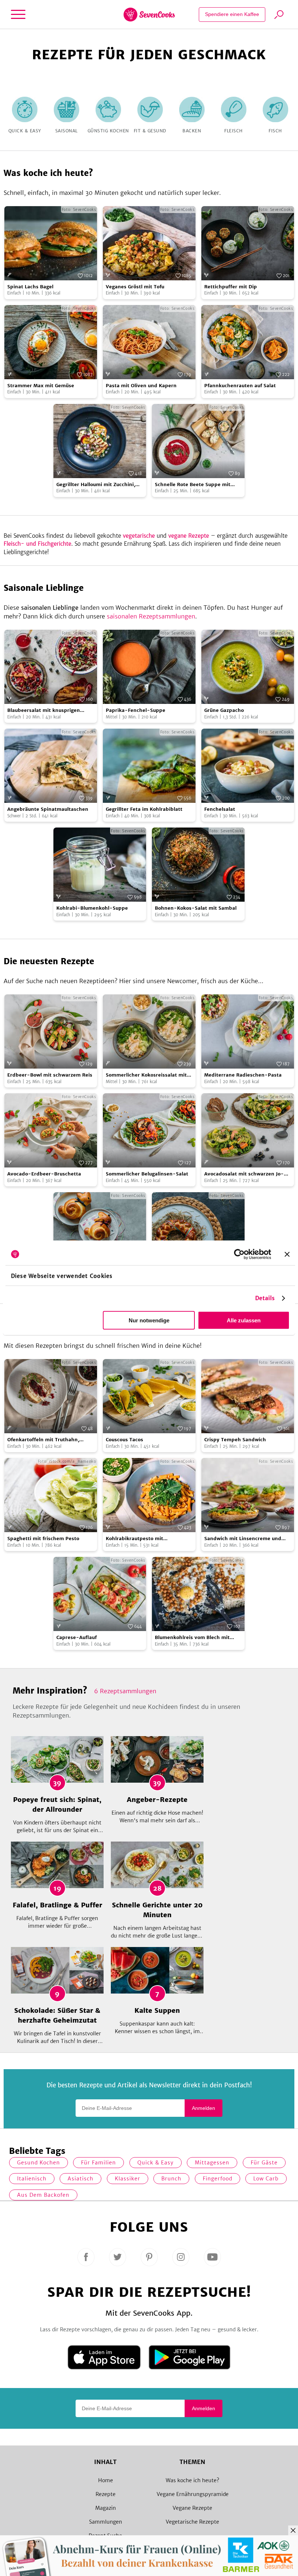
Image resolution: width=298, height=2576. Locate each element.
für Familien (98, 2163)
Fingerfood (218, 2179)
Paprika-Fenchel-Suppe (136, 710)
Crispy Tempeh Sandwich (235, 1440)
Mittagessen (212, 2163)
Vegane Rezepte (192, 2508)
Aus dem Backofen (43, 2195)
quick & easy (156, 2163)
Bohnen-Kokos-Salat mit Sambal (196, 908)
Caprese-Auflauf (76, 1637)
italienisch (32, 2179)
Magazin (106, 2508)
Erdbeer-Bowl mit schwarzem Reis (50, 1075)
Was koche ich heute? (192, 2480)
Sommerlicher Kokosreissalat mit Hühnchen (146, 1075)
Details (265, 1298)
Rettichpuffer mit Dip (231, 287)
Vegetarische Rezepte (192, 2522)
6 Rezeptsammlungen (125, 1691)
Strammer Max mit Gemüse (41, 386)
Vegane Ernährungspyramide (193, 2494)
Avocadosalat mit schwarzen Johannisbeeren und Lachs (244, 1174)
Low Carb (266, 2179)
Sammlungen (106, 2522)
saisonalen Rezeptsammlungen (151, 616)
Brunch (171, 2179)
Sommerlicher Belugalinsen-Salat (147, 1174)
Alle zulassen (244, 1320)
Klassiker (128, 2179)
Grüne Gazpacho (224, 710)
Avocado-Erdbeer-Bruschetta (44, 1174)
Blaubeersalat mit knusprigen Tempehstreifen (44, 711)
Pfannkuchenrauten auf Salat (240, 386)
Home (106, 2480)
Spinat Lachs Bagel (30, 287)
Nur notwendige (149, 1320)
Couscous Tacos (124, 1440)
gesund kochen (39, 2163)
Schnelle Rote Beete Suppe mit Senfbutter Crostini (193, 485)
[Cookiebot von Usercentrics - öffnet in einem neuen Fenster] (239, 1254)
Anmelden (204, 2108)
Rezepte (106, 2494)
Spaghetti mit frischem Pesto (43, 1539)
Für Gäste (264, 2163)
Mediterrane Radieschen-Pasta (243, 1075)
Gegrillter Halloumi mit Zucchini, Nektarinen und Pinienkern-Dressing (96, 485)
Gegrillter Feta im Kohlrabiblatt (144, 809)
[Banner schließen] (287, 1254)
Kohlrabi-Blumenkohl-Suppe (92, 908)
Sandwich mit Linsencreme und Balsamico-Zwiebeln (243, 1539)
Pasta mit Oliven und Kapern (141, 386)
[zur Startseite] (149, 15)
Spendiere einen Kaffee (232, 14)
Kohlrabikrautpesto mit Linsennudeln (134, 1539)
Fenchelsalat (220, 809)
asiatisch (80, 2179)
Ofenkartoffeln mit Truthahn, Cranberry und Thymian (43, 1440)
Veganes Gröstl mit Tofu (135, 287)
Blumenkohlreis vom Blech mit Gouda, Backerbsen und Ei (192, 1638)
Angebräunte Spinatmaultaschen (48, 809)
